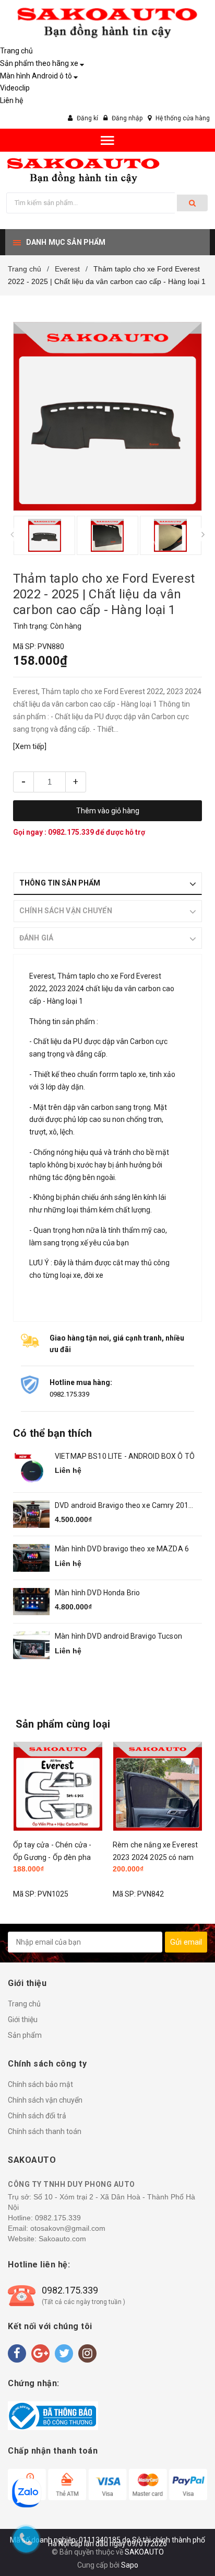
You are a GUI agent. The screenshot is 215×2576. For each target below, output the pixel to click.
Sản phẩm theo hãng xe (39, 63)
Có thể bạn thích (52, 1433)
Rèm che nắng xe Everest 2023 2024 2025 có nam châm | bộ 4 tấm (155, 1857)
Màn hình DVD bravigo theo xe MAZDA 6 (122, 1549)
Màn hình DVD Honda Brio (97, 1593)
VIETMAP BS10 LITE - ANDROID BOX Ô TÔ (125, 1456)
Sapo (130, 2565)
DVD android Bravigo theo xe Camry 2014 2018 (124, 1506)
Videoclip (15, 88)
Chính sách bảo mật (40, 2084)
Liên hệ (11, 100)
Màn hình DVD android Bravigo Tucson (118, 1636)
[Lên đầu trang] (181, 2534)
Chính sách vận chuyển (45, 2100)
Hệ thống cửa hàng (183, 118)
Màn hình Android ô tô (36, 76)
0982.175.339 (72, 832)
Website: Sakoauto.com (47, 2239)
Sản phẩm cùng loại (63, 1724)
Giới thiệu (23, 2019)
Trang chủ (16, 51)
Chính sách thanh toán (45, 2131)
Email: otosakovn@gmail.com (57, 2228)
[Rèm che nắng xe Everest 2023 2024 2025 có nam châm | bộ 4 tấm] (157, 1786)
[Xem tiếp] (30, 746)
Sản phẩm (25, 2035)
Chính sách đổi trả (37, 2116)
